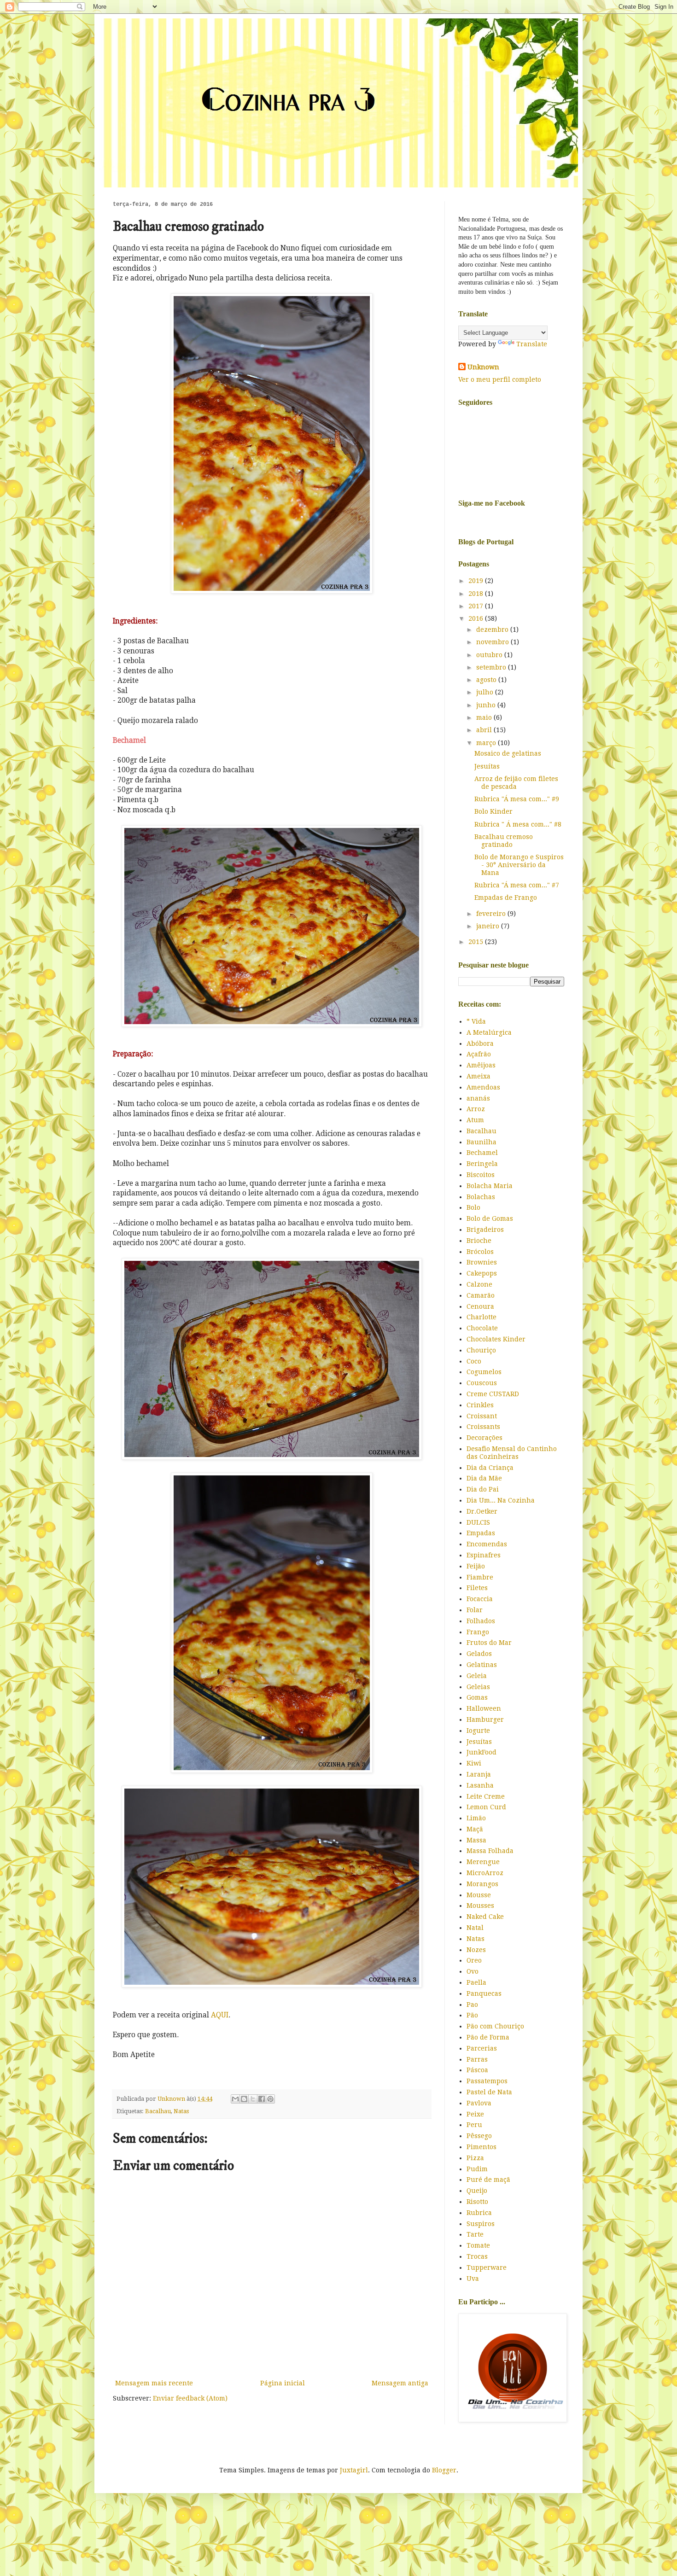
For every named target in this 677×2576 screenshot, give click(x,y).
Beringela (482, 1164)
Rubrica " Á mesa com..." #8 (518, 824)
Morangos (482, 1884)
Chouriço (481, 1350)
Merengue (483, 1862)
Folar (475, 1610)
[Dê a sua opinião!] (244, 2099)
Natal (475, 1928)
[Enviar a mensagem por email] (235, 2099)
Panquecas (484, 1993)
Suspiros (481, 2224)
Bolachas (481, 1197)
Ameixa (479, 1076)
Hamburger (485, 1719)
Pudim (477, 2169)
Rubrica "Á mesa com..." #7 (517, 885)
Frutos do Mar (489, 1643)
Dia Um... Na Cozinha (501, 1500)
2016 (477, 618)
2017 (477, 606)
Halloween (484, 1708)
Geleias (478, 1687)
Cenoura (480, 1306)
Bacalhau (158, 2111)
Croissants (483, 1427)
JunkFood (481, 1752)
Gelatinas (482, 1665)
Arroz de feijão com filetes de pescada (516, 783)
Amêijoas (481, 1065)
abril (485, 730)
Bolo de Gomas (490, 1218)
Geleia (477, 1676)
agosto (487, 680)
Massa (476, 1840)
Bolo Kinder (493, 811)
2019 (477, 581)
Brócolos (480, 1252)
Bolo (473, 1207)
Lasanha (480, 1785)
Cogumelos (484, 1372)
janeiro (489, 926)
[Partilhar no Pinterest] (270, 2099)
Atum (475, 1120)
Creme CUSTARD (493, 1394)
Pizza (475, 2158)
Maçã (475, 1829)
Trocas (477, 2256)
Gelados (479, 1654)
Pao (472, 2005)
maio (485, 717)
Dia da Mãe (484, 1478)
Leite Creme (486, 1796)
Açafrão (479, 1054)
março (487, 743)
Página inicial (283, 2383)
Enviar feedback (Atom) (190, 2398)
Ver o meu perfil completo (500, 379)
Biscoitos (481, 1175)
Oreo (474, 1960)
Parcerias (482, 2048)
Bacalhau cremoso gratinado (504, 841)
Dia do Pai (483, 1489)
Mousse (479, 1895)
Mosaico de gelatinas (508, 753)
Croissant (482, 1416)
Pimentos (481, 2147)
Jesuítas (487, 766)
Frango (478, 1632)
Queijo (477, 2191)
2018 (477, 594)
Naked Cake (485, 1917)
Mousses (480, 1906)
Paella (476, 1982)
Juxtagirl (354, 2470)
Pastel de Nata (489, 2092)
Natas (181, 2111)
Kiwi (474, 1763)
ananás (478, 1098)
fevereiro (492, 914)
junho (487, 705)
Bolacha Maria (490, 1186)
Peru (474, 2125)
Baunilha (481, 1142)
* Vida (476, 1021)
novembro (493, 642)
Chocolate (482, 1328)
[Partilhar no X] (253, 2099)
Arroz (476, 1109)
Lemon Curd (486, 1807)
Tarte (475, 2234)
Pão (472, 2015)
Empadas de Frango (506, 898)
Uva (473, 2279)
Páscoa (477, 2070)
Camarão (481, 1295)
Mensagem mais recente (154, 2383)
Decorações (484, 1438)
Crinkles (480, 1405)
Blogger (444, 2470)
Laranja (479, 1774)
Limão (476, 1818)
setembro (492, 667)
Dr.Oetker (482, 1511)
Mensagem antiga (400, 2383)
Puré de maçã (488, 2180)
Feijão (476, 1566)
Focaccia (480, 1599)
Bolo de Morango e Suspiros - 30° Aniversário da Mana (519, 865)
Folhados (481, 1621)
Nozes (476, 1950)
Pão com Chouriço (495, 2026)
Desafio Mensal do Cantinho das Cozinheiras (512, 1453)
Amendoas (483, 1087)
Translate (532, 344)
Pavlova (479, 2103)
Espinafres (484, 1555)
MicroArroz (485, 1873)
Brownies (482, 1262)
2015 (477, 942)
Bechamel (482, 1153)
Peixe (475, 2114)
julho (486, 692)
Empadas (481, 1533)
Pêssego (479, 2136)
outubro (490, 655)
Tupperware (487, 2267)
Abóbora (480, 1043)
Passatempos (487, 2081)
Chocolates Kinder (496, 1339)
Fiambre (480, 1577)
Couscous (482, 1383)
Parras (477, 2059)
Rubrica (479, 2213)
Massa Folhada (490, 1851)
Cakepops (482, 1273)
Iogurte (478, 1731)
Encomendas (487, 1544)
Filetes (477, 1588)
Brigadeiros (485, 1230)
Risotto (477, 2202)
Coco (474, 1361)
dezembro (493, 629)
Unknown (483, 367)
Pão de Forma (488, 2037)
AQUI (220, 2015)
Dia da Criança (490, 1468)
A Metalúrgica (489, 1032)
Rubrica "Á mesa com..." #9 (517, 799)
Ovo (473, 1971)
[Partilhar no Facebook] (262, 2099)
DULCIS (478, 1522)
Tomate (478, 2245)
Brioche (479, 1241)
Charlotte (481, 1317)
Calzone (479, 1284)
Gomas (477, 1697)
